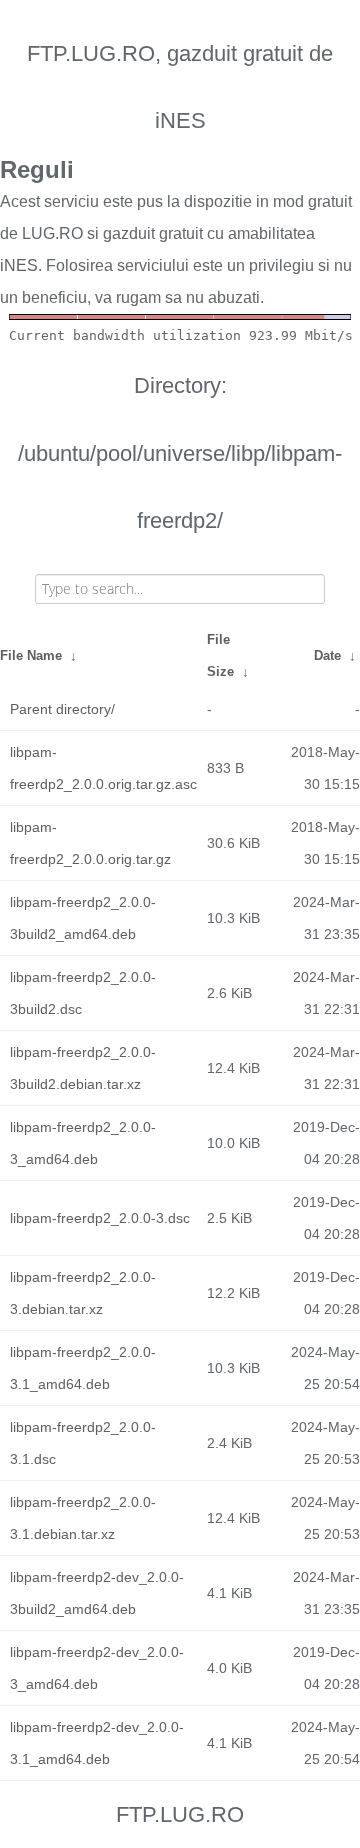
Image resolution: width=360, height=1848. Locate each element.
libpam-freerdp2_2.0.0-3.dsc (100, 1218)
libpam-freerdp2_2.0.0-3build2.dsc (83, 993)
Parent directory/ (62, 709)
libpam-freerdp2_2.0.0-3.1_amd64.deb (83, 1368)
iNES (19, 265)
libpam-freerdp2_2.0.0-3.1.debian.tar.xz (83, 1518)
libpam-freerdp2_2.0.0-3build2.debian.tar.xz (83, 1068)
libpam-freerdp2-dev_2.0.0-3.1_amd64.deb (97, 1743)
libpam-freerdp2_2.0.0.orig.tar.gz (90, 843)
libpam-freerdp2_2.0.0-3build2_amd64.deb (83, 918)
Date (327, 655)
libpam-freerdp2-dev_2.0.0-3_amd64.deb (97, 1668)
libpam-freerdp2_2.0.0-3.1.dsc (83, 1443)
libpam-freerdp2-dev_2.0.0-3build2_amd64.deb (97, 1593)
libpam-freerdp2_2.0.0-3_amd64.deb (83, 1143)
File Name (31, 655)
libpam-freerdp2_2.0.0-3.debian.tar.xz (83, 1293)
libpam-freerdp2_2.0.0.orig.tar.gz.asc (103, 768)
